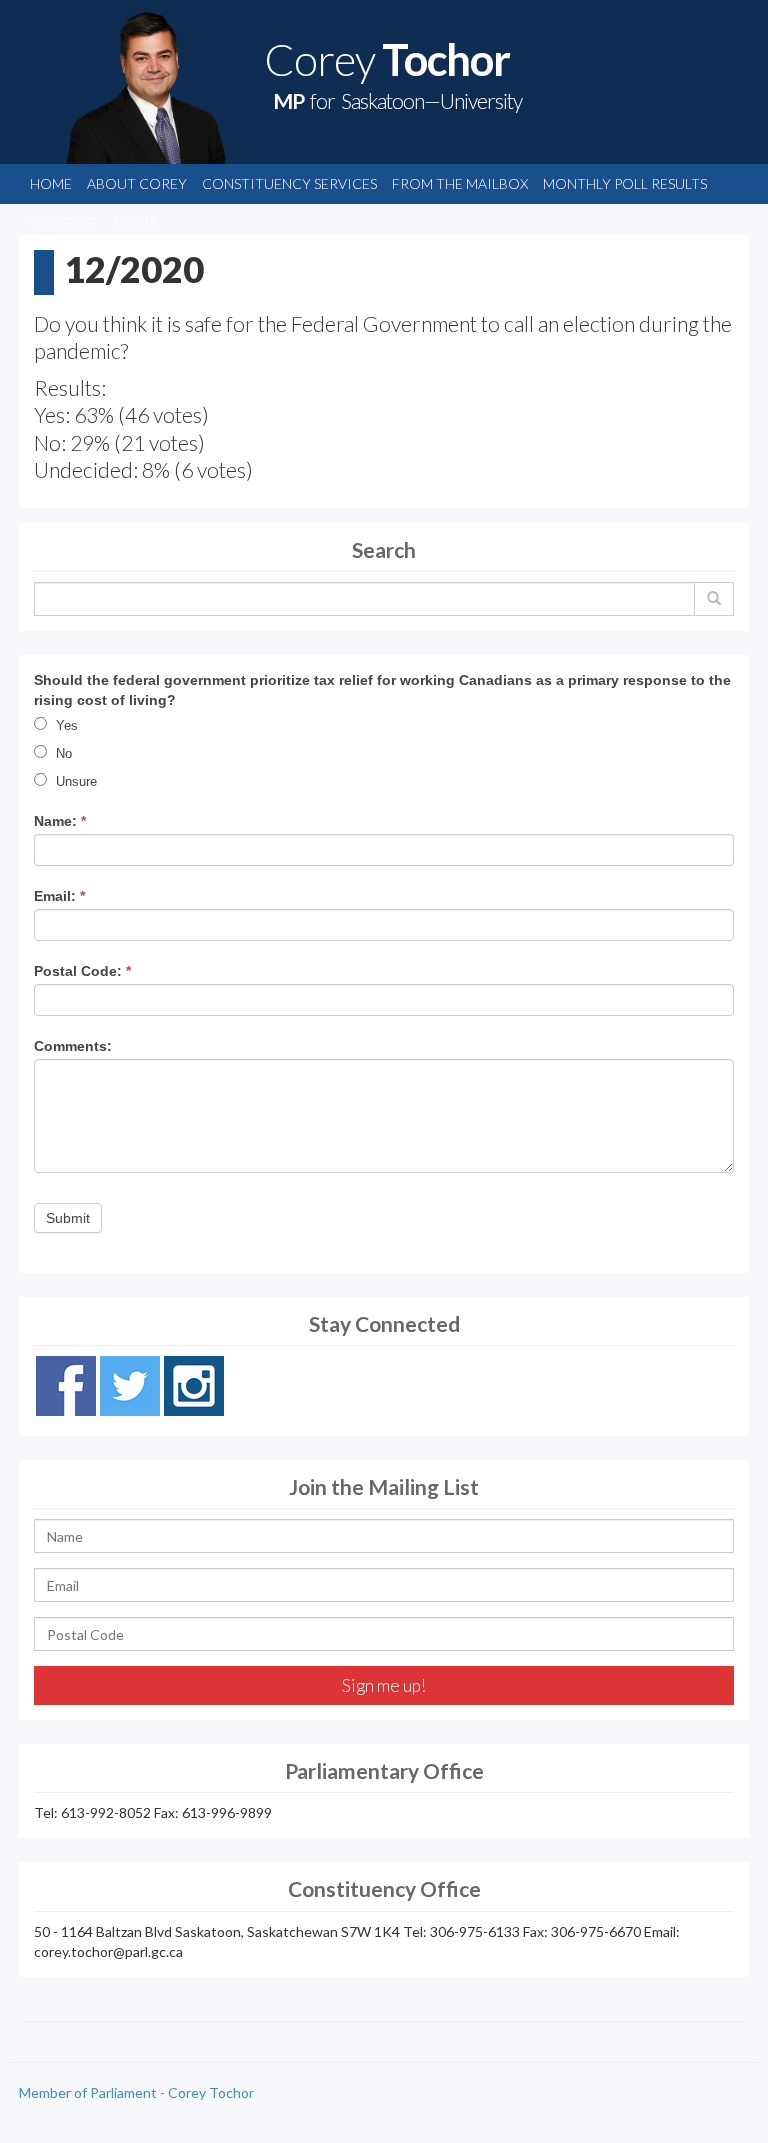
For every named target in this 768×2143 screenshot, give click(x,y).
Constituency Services (289, 183)
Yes (65, 725)
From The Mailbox (460, 183)
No (62, 753)
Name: (60, 821)
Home (51, 183)
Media (135, 222)
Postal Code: (82, 971)
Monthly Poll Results (625, 183)
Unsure (74, 781)
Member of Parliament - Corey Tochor (136, 2092)
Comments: (73, 1046)
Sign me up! (384, 1685)
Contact (64, 222)
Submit (68, 1218)
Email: (59, 896)
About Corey (137, 183)
